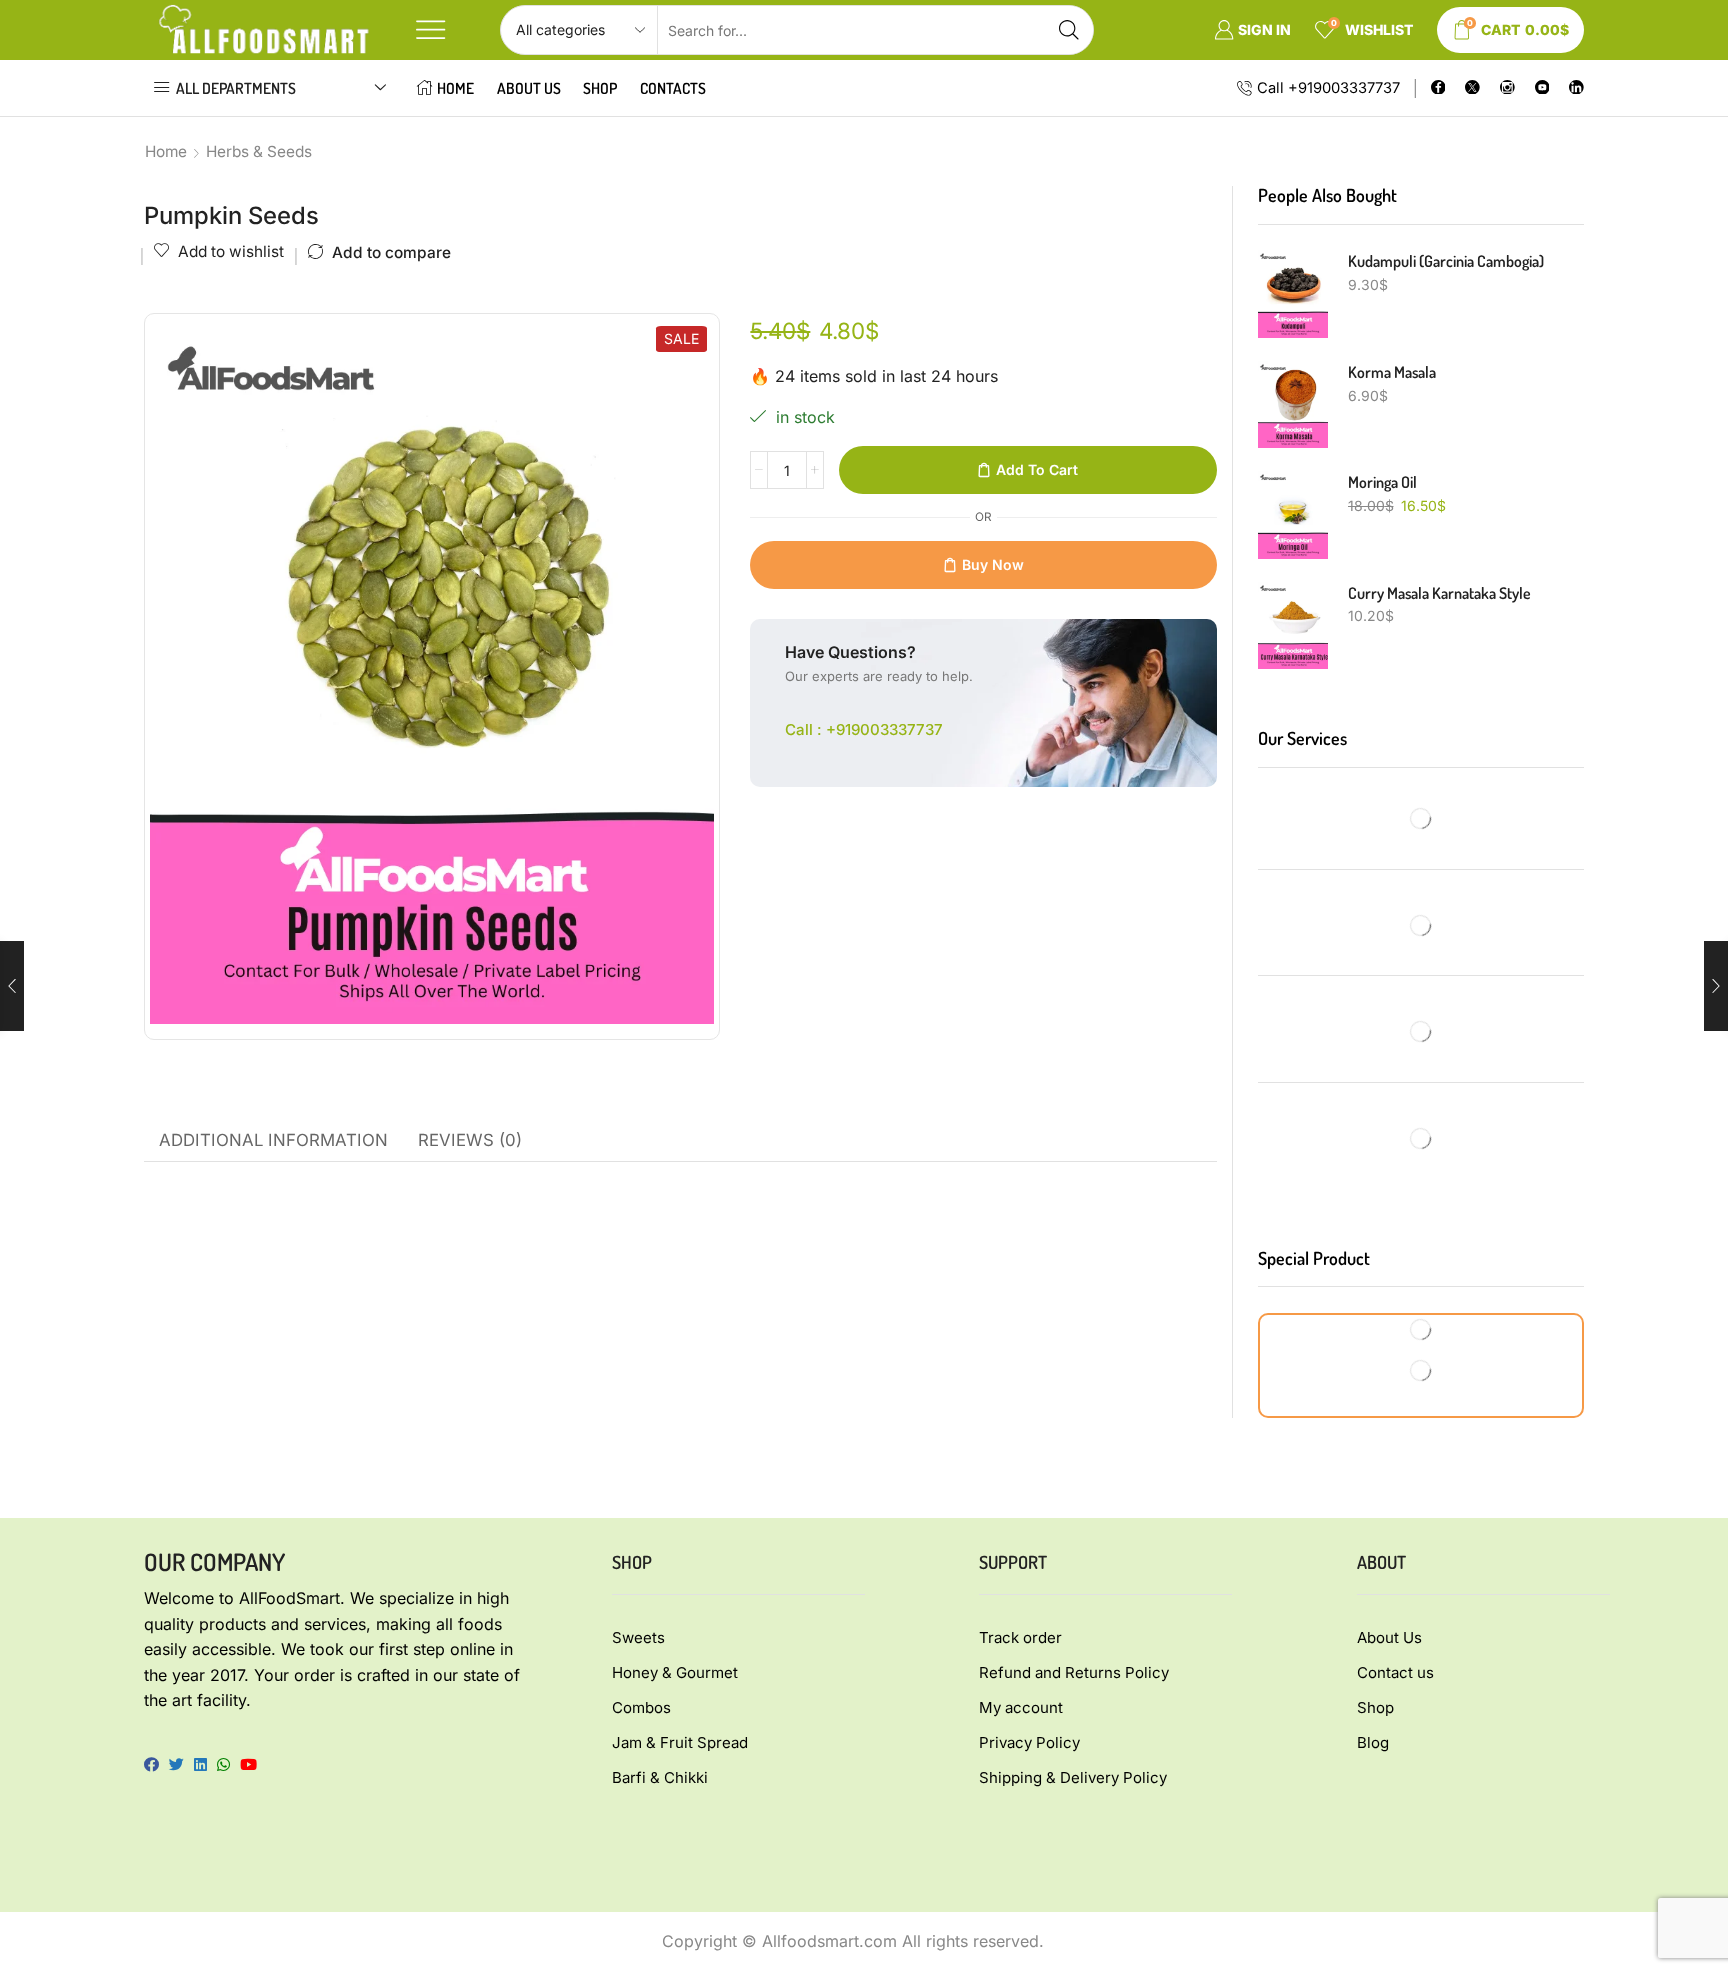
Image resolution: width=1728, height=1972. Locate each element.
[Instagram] (1507, 88)
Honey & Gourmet (675, 1672)
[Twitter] (1472, 88)
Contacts (673, 88)
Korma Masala (1392, 372)
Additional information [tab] (273, 1140)
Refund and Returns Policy (1074, 1672)
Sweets (638, 1637)
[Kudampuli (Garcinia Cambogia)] (1293, 294)
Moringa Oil (1382, 482)
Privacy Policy (1029, 1742)
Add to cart (1037, 469)
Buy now (993, 564)
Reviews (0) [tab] (470, 1140)
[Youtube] (1542, 88)
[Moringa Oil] (1293, 515)
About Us (529, 88)
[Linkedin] (1576, 88)
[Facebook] (1438, 88)
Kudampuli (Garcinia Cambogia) (1446, 261)
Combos (641, 1707)
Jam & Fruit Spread (680, 1742)
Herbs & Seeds (259, 151)
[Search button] (1069, 30)
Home (455, 88)
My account (1021, 1707)
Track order (1020, 1637)
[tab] (273, 1141)
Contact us (1395, 1672)
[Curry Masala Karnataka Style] (1293, 626)
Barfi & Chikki (660, 1777)
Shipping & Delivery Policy (1073, 1777)
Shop (600, 88)
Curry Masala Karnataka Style (1439, 593)
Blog (1373, 1742)
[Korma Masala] (1293, 405)
